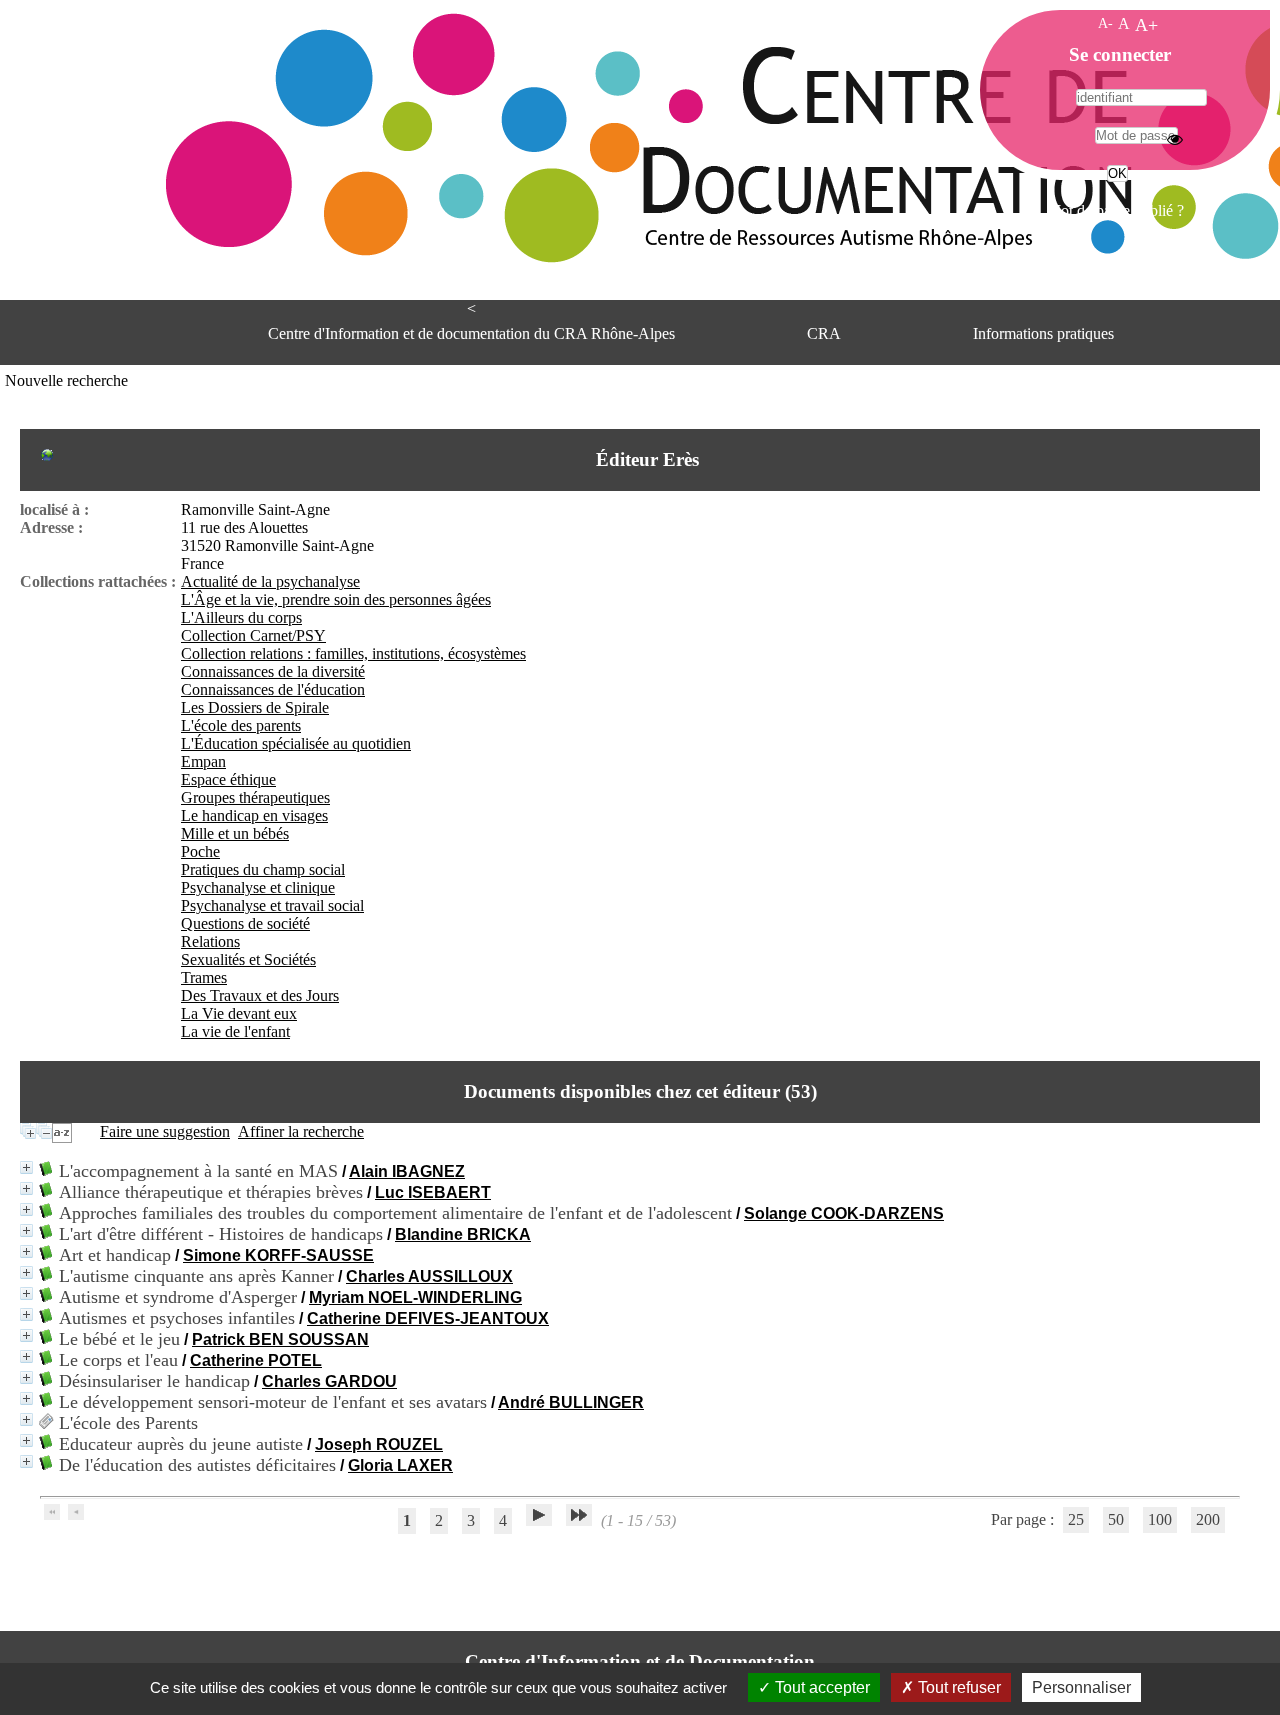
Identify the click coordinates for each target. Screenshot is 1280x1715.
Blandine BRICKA (463, 1234)
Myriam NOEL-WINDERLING (415, 1297)
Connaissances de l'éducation (273, 689)
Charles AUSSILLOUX (429, 1276)
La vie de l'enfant (235, 1031)
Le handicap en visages (254, 815)
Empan (203, 761)
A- (1105, 23)
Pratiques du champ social (263, 869)
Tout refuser (957, 1687)
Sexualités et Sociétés (248, 959)
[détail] (26, 1167)
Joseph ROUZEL (379, 1444)
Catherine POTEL (256, 1360)
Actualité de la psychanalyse (270, 581)
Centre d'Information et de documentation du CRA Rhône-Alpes (471, 333)
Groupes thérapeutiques (255, 797)
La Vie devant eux (239, 1013)
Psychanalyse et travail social (272, 905)
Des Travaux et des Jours (260, 995)
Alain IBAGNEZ (407, 1171)
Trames (204, 977)
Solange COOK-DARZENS (844, 1213)
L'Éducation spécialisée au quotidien (296, 743)
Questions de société (245, 923)
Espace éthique (228, 779)
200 (1208, 1519)
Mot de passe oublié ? (1115, 210)
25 (1076, 1519)
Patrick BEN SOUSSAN (280, 1339)
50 (1116, 1519)
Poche (200, 851)
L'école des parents (241, 725)
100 (1160, 1519)
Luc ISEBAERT (433, 1192)
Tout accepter (820, 1687)
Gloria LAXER (400, 1465)
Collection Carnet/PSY (253, 635)
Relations (210, 941)
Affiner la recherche (301, 1131)
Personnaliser (1081, 1687)
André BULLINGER (571, 1402)
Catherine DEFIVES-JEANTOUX (428, 1318)
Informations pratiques (1043, 333)
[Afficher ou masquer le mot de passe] (1175, 139)
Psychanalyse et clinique (258, 887)
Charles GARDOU (329, 1381)
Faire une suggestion (165, 1131)
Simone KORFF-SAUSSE (278, 1255)
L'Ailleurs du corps (241, 617)
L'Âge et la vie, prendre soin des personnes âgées (336, 599)
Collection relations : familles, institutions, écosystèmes (353, 653)
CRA (824, 333)
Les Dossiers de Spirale (255, 707)
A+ (1146, 25)
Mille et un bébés (235, 833)
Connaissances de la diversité (273, 671)
